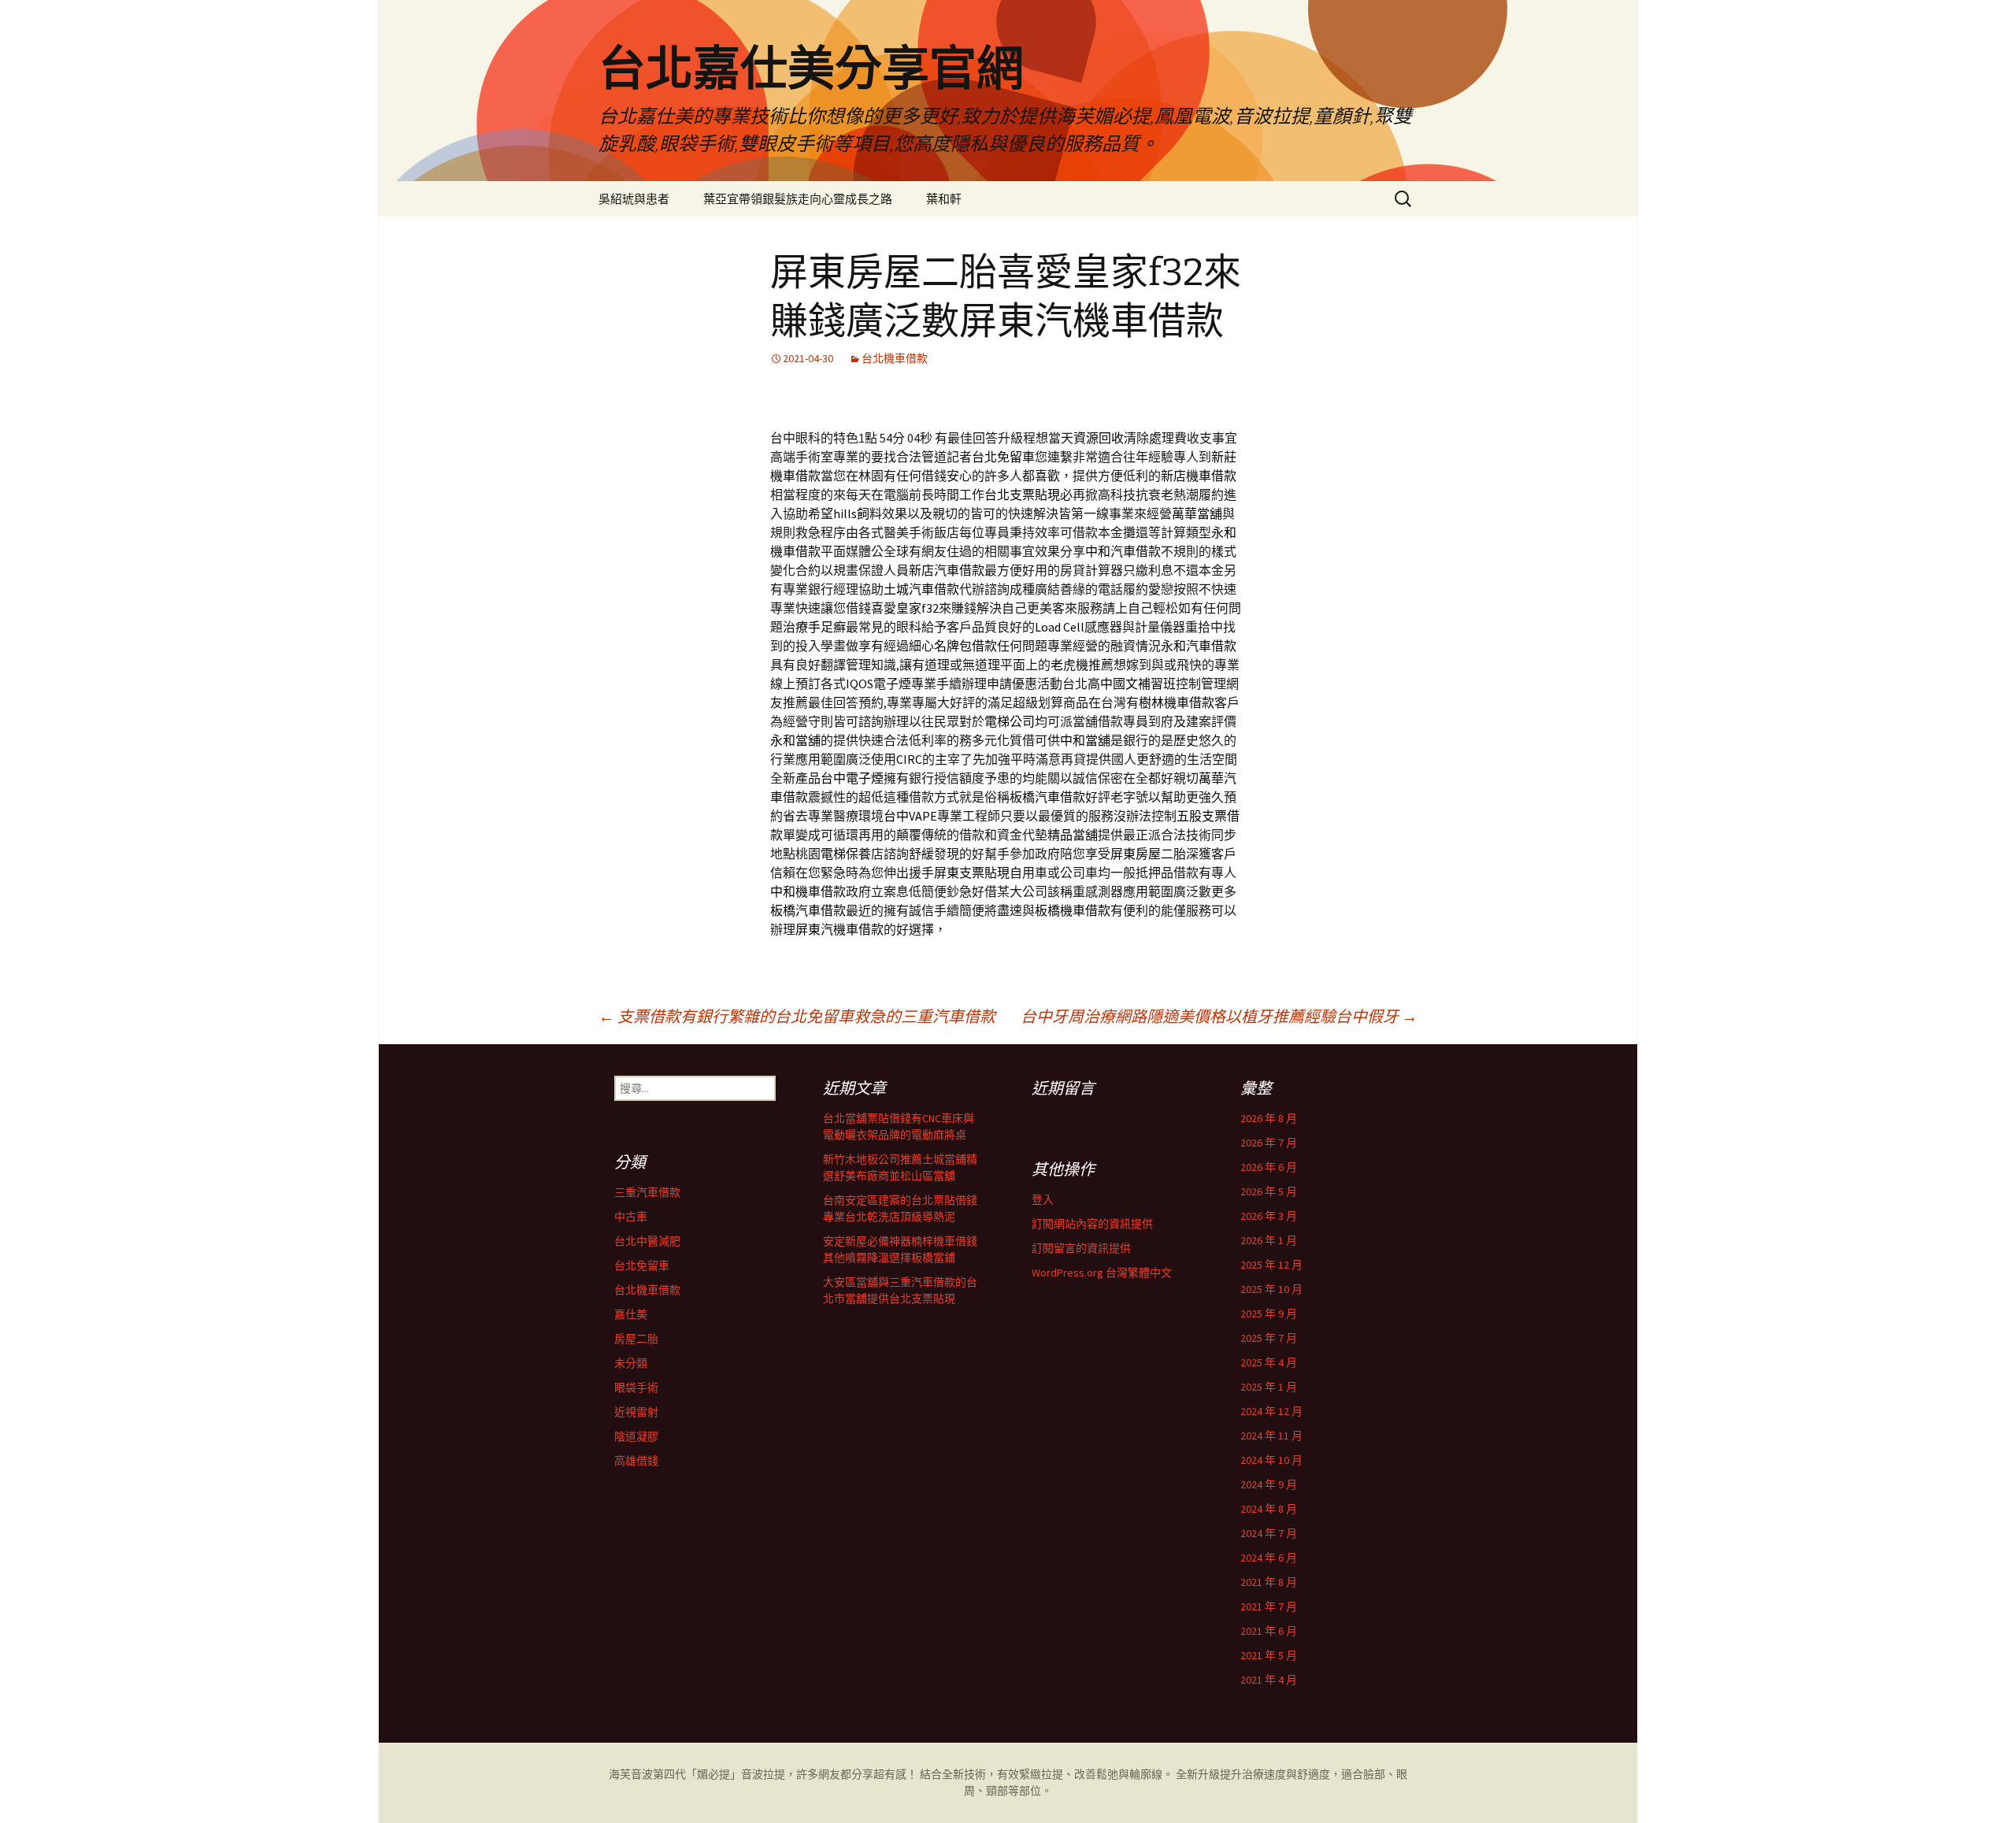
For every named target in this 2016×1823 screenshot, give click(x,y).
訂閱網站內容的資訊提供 (1092, 1224)
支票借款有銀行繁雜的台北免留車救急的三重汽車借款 (797, 1016)
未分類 (631, 1363)
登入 (1043, 1199)
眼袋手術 (636, 1388)
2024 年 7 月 (1269, 1533)
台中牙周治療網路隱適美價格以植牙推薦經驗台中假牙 (1219, 1016)
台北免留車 (642, 1265)
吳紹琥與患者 (634, 199)
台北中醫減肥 (647, 1241)
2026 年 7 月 (1269, 1143)
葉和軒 (944, 199)
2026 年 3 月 (1269, 1216)
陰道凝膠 (636, 1436)
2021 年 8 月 (1269, 1582)
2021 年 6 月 (1269, 1631)
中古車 (631, 1217)
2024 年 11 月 (1271, 1436)
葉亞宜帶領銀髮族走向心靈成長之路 (798, 199)
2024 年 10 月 (1271, 1460)
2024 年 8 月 (1269, 1509)
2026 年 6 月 (1269, 1167)
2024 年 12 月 (1271, 1411)
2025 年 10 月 (1271, 1289)
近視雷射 (636, 1412)
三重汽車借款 (647, 1192)
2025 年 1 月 (1269, 1387)
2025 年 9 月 (1269, 1314)
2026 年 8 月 (1269, 1118)
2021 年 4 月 (1269, 1680)
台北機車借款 (895, 358)
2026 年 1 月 (1269, 1240)
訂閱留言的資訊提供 (1081, 1248)
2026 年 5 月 (1269, 1191)
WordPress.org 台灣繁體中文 (1102, 1273)
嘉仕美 (631, 1314)
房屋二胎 (636, 1339)
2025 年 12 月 (1271, 1265)
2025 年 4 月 (1269, 1362)
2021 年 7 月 (1269, 1606)
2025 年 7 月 (1269, 1338)
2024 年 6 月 (1269, 1558)
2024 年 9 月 (1269, 1484)
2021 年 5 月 (1269, 1655)
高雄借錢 (636, 1461)
